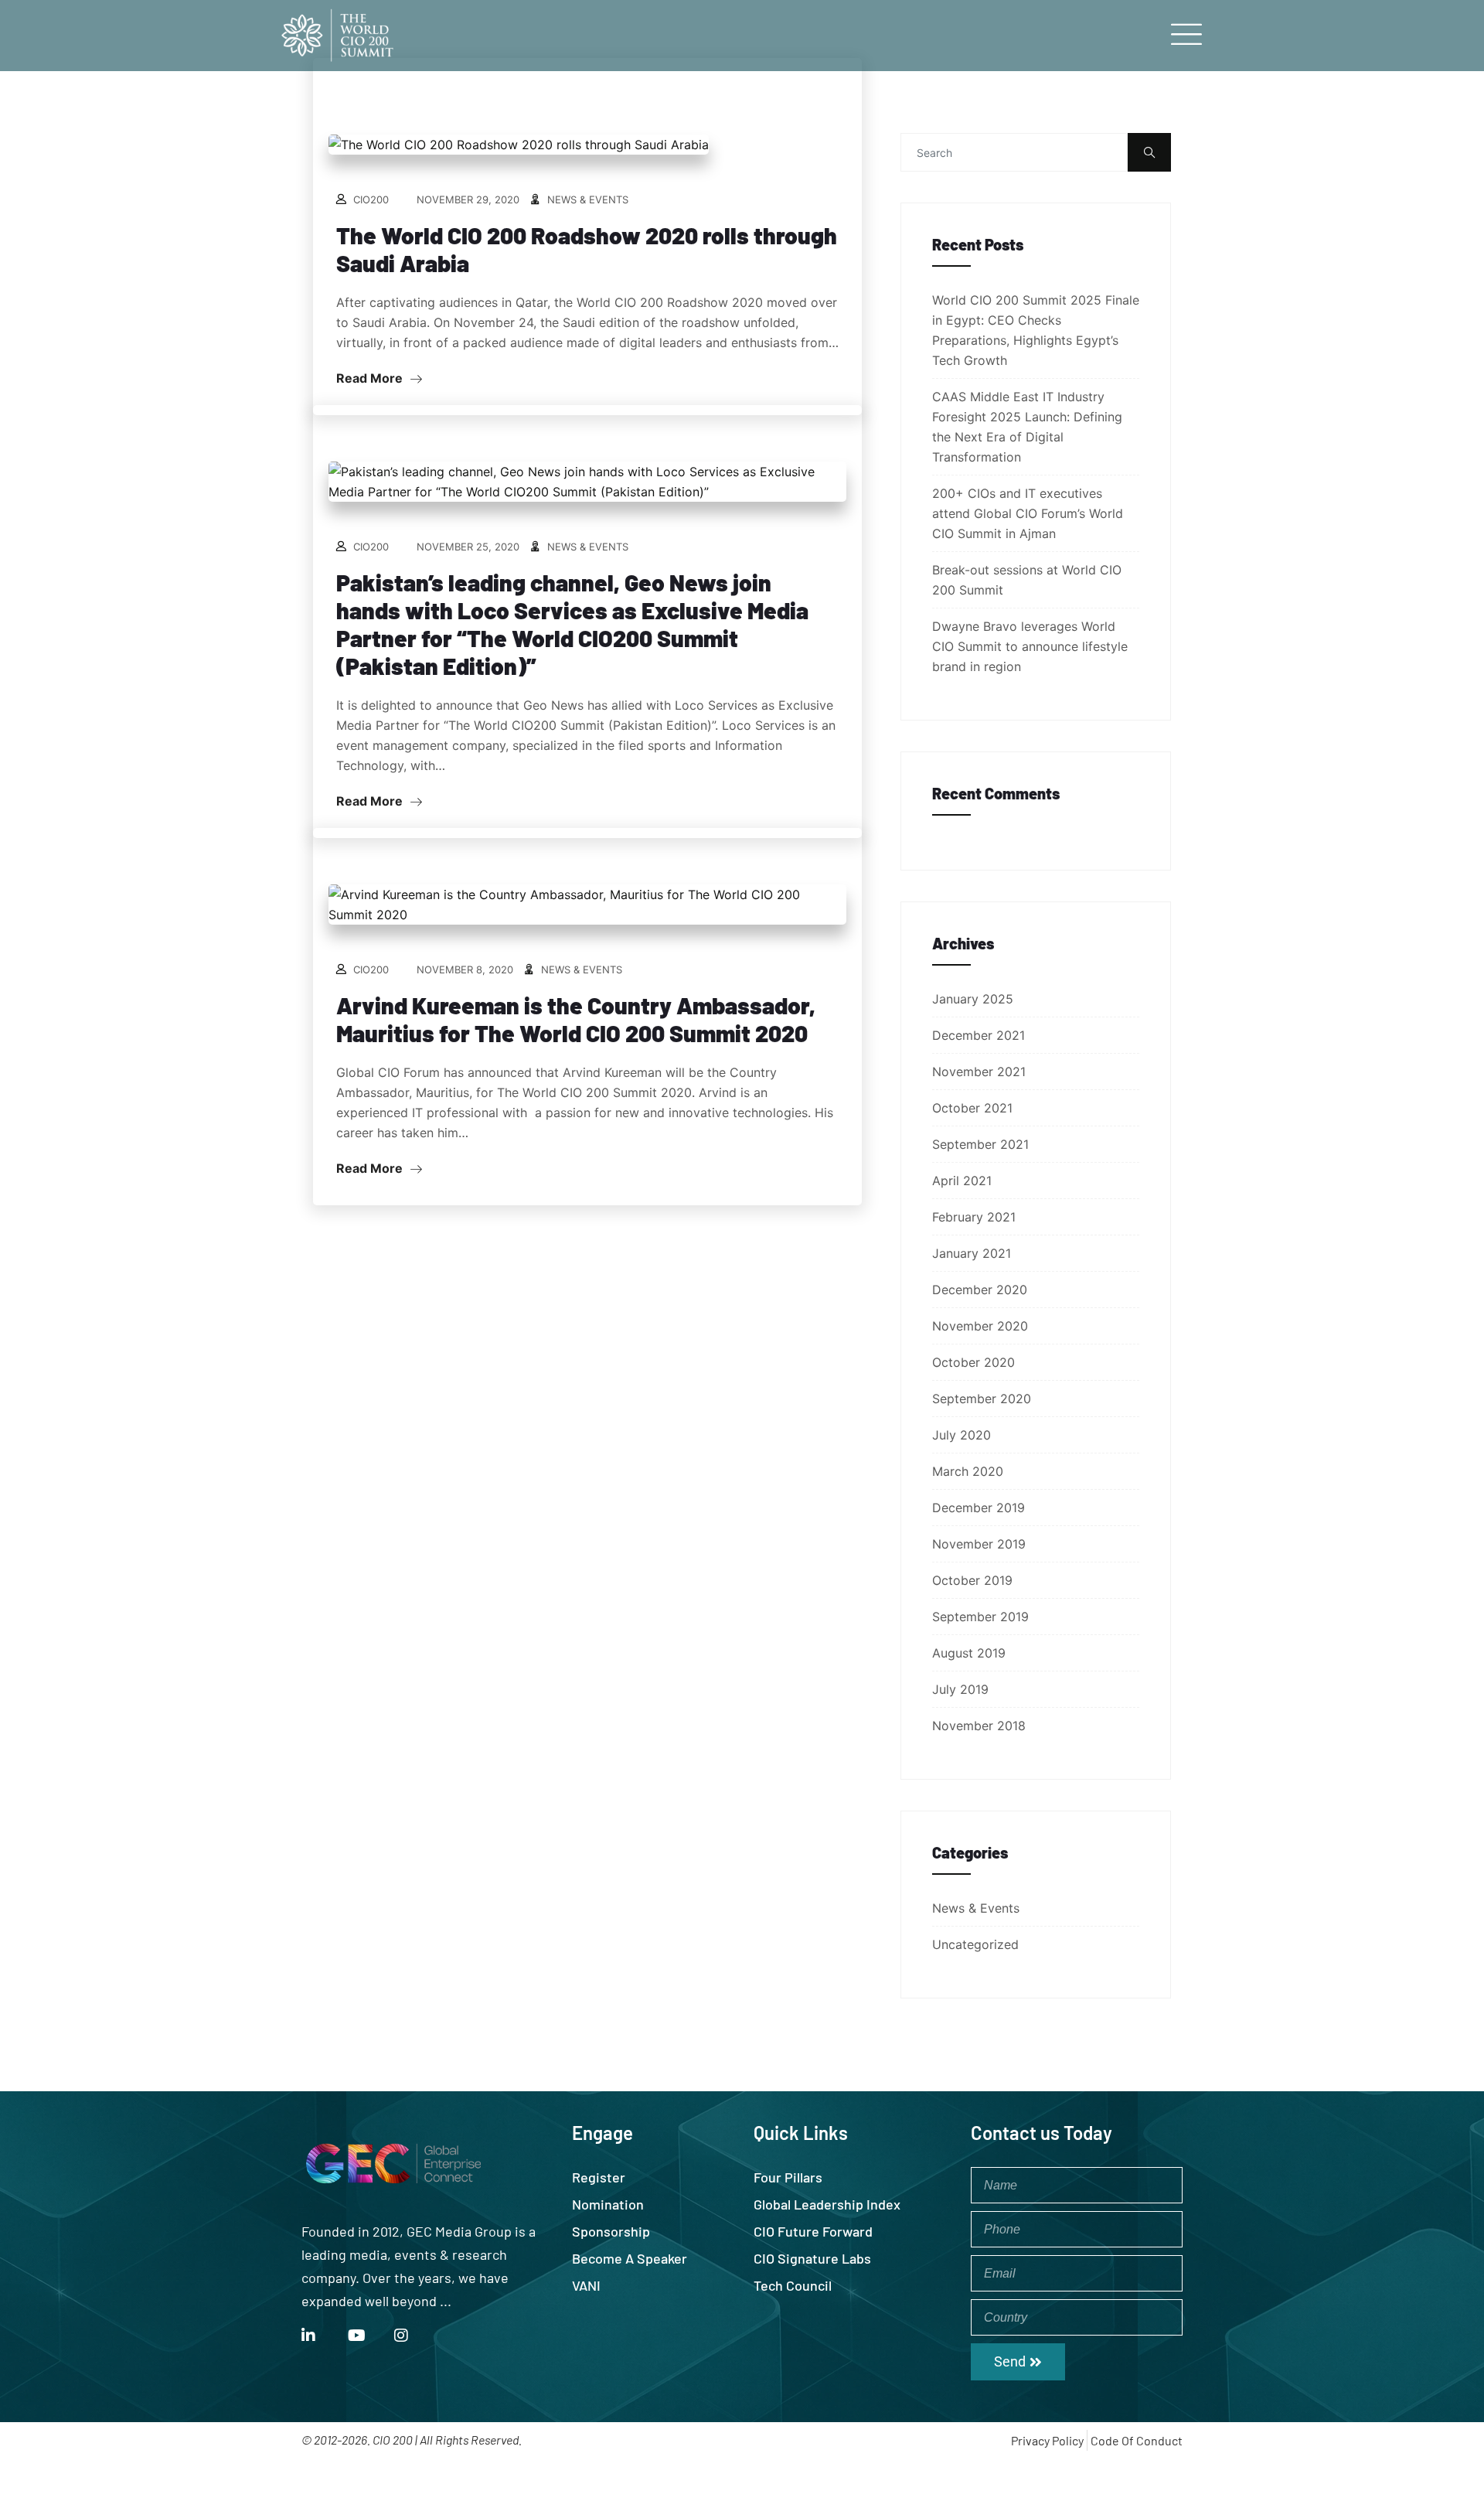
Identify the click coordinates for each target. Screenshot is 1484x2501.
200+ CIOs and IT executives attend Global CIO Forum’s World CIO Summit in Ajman (1028, 513)
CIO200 (371, 199)
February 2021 (974, 1217)
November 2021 (979, 1072)
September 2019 (980, 1617)
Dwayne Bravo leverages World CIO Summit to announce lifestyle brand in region (1030, 646)
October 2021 (972, 1108)
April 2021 (962, 1181)
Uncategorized (975, 1944)
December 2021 (979, 1035)
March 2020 (968, 1471)
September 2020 (982, 1399)
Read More (371, 378)
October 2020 (973, 1362)
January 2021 (972, 1253)
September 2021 (980, 1144)
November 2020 (980, 1326)
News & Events (588, 199)
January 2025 (973, 999)
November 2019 (979, 1544)
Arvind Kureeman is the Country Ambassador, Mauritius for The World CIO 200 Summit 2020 (576, 1019)
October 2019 (972, 1580)
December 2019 (979, 1508)
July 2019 (960, 1689)
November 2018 (979, 1726)
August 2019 (969, 1653)
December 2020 (980, 1290)
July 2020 (962, 1435)
